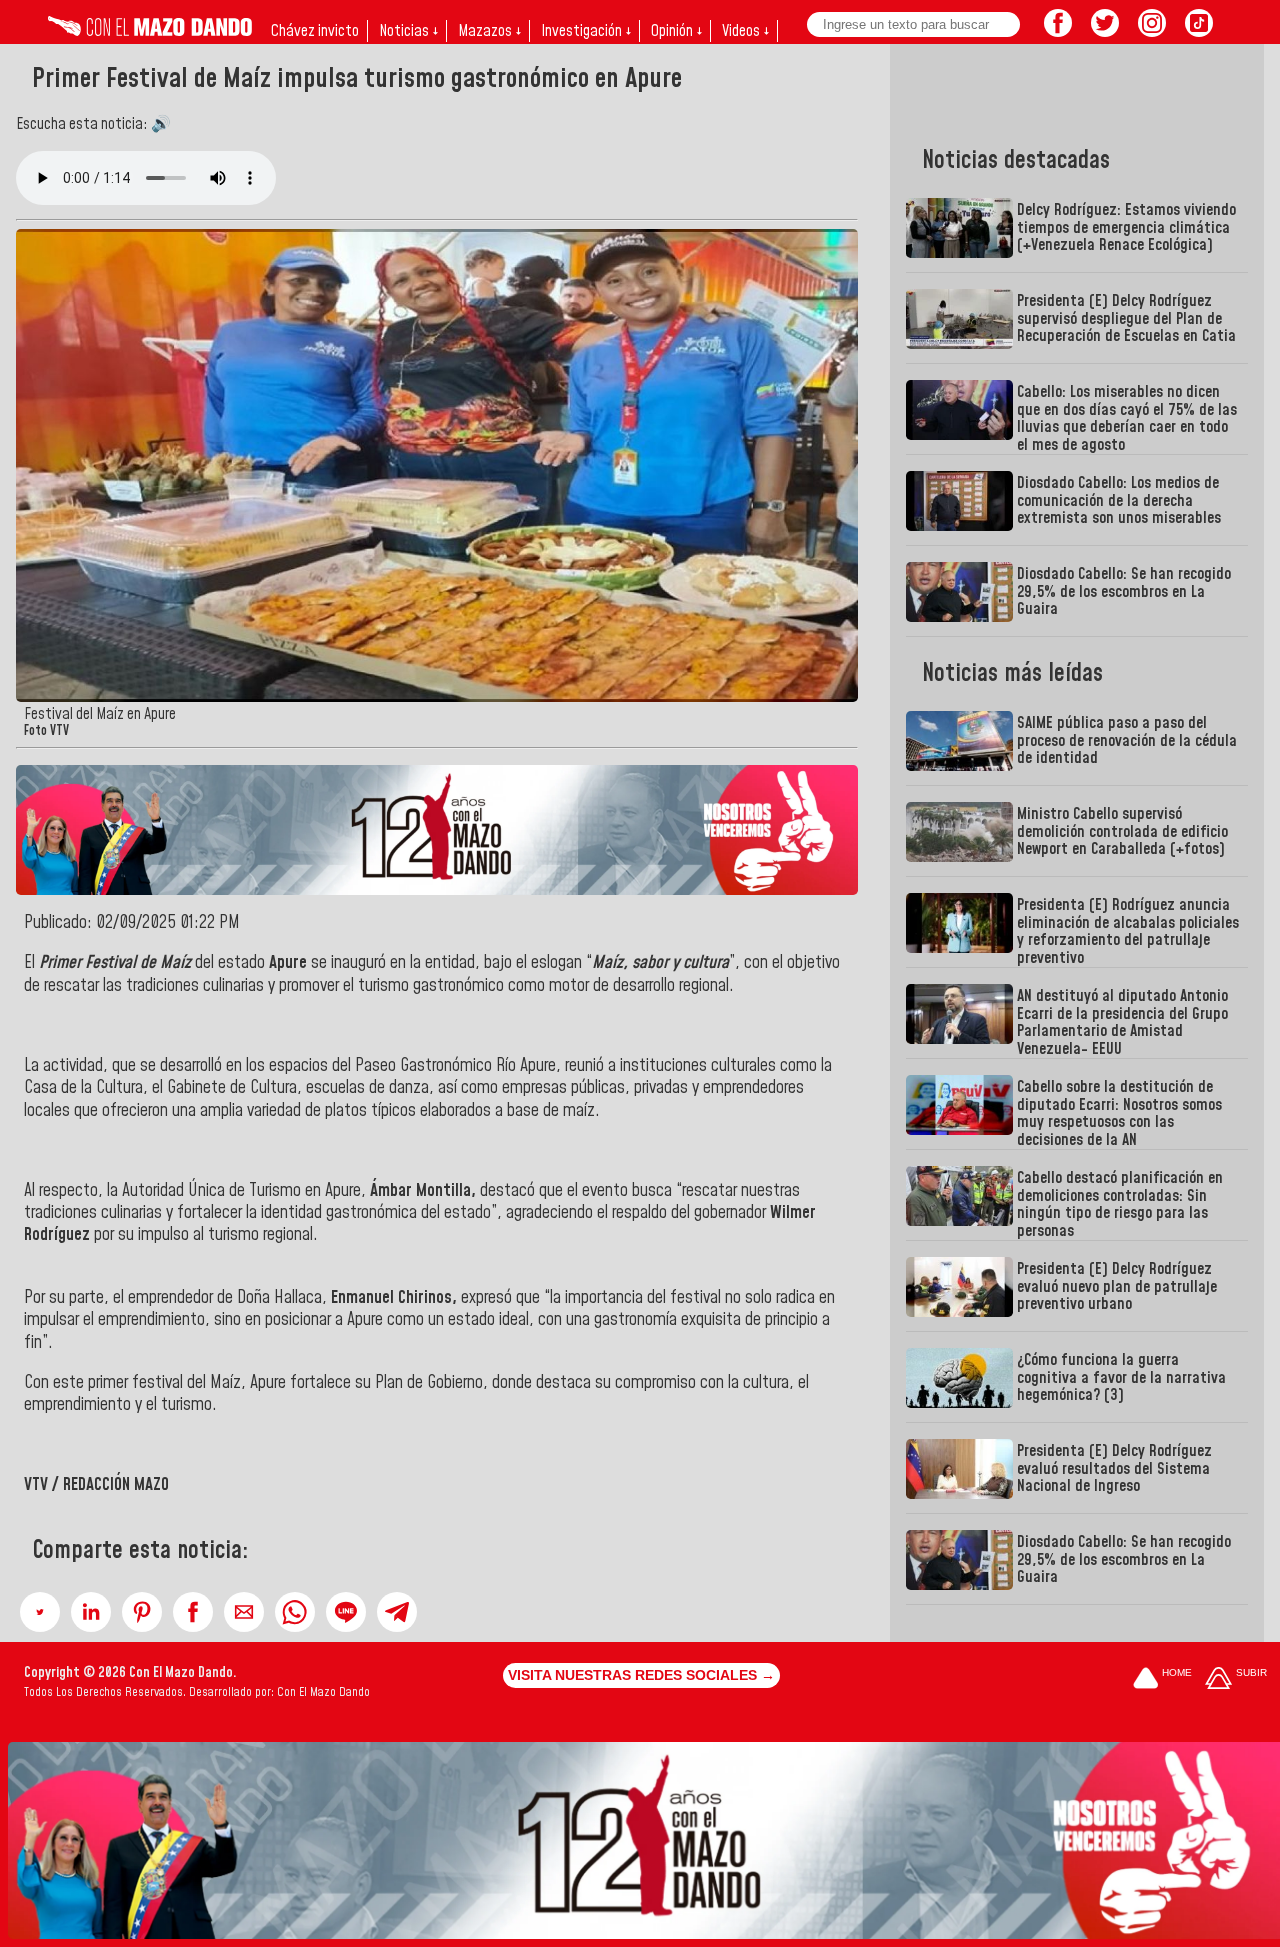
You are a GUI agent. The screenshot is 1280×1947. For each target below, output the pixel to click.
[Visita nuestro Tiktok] (1199, 31)
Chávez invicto (315, 31)
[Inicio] (150, 31)
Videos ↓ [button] (745, 31)
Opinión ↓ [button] (676, 31)
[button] (40, 1612)
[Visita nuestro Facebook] (1058, 31)
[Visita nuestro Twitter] (1105, 31)
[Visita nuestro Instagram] (1152, 31)
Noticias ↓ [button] (408, 31)
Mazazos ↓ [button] (489, 31)
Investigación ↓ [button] (586, 31)
